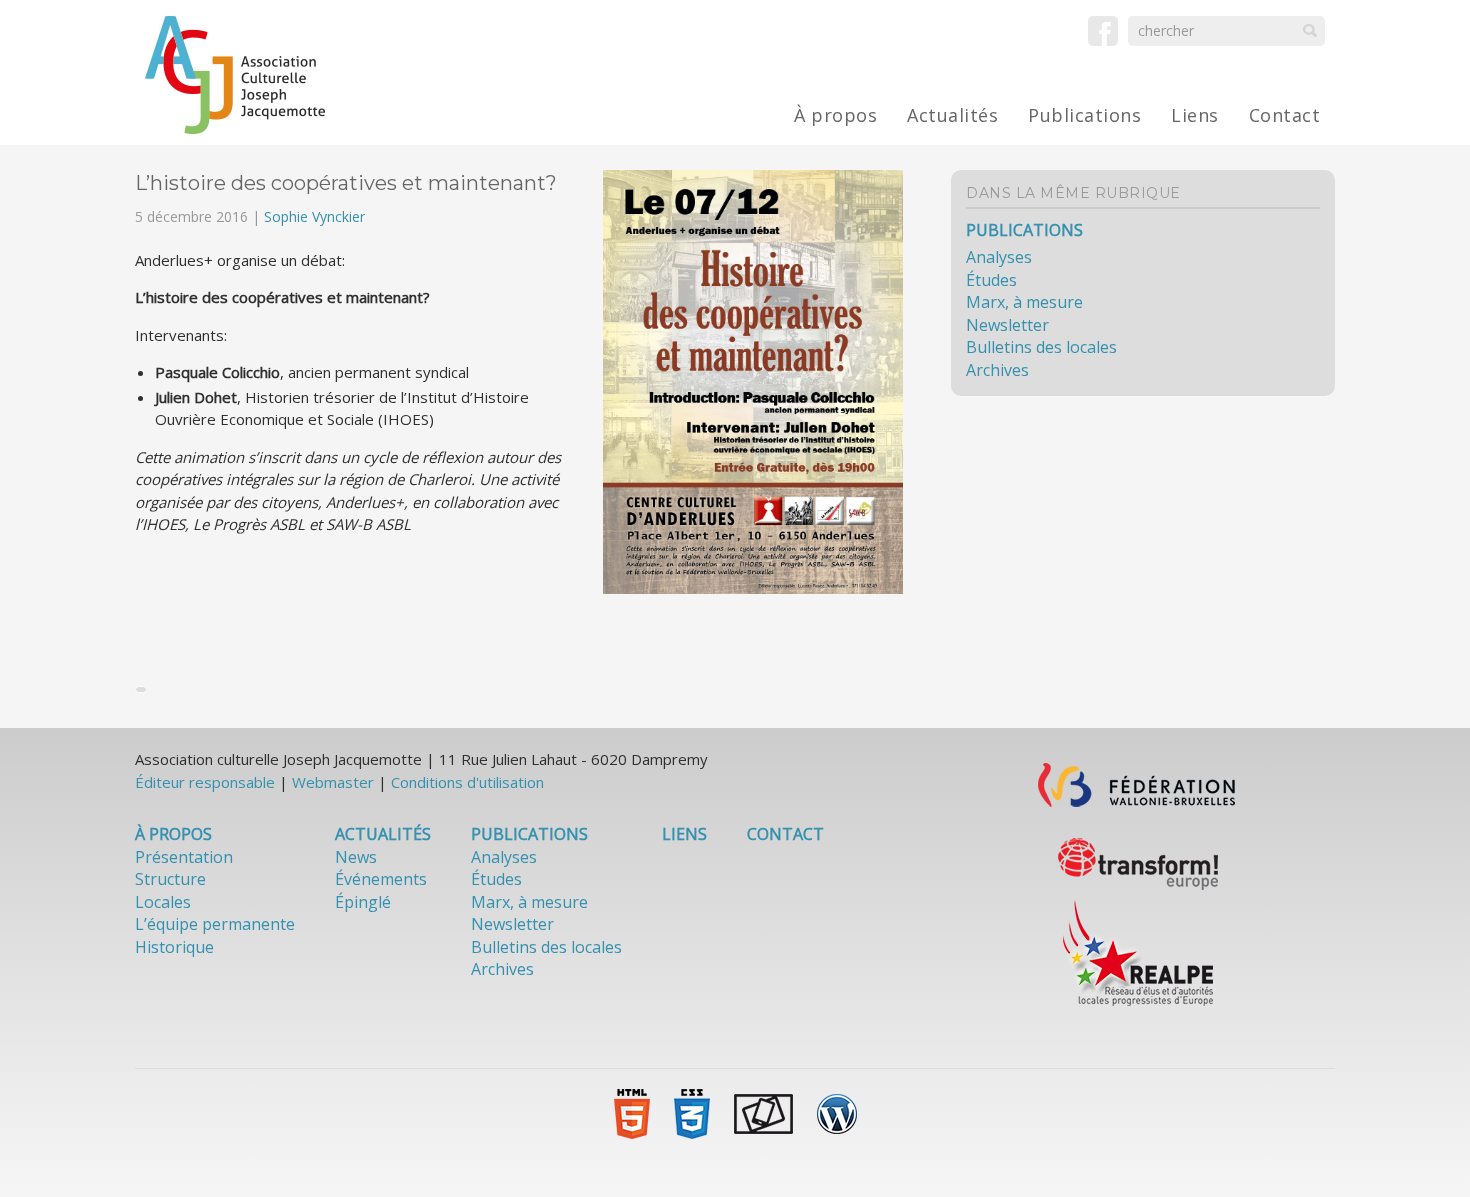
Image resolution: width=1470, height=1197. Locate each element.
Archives (997, 370)
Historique (174, 947)
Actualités (952, 115)
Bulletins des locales (1041, 347)
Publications (1084, 115)
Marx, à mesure (1024, 302)
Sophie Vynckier (314, 216)
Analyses (999, 257)
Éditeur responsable (205, 782)
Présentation (184, 857)
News (356, 857)
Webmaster (333, 782)
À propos (835, 115)
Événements (381, 879)
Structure (170, 879)
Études (991, 280)
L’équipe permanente (215, 924)
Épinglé (363, 902)
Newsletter (1007, 325)
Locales (163, 902)
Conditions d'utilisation (467, 782)
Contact (1285, 115)
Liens (1195, 115)
